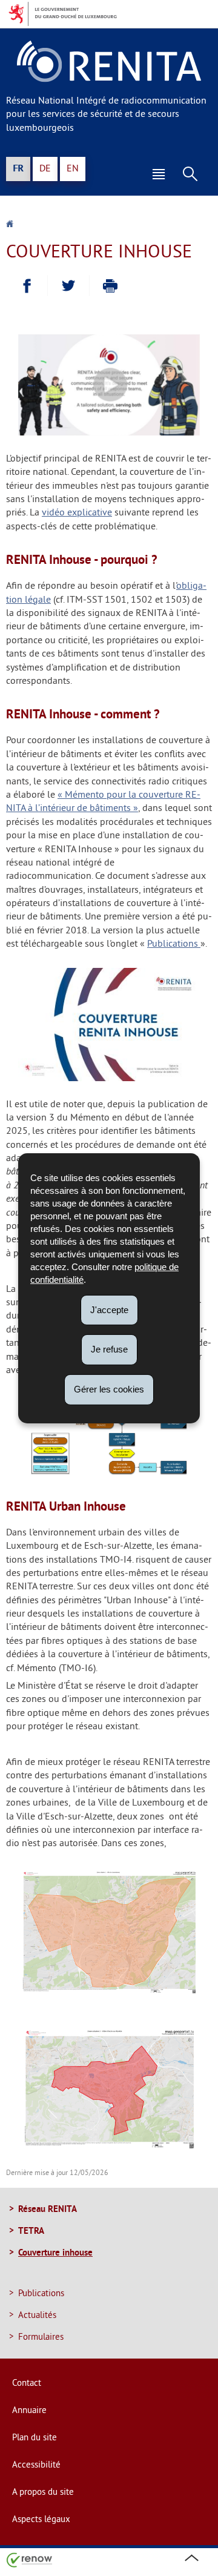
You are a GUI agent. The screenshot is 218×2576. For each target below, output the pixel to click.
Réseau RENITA (48, 2209)
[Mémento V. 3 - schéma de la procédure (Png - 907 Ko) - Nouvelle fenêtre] (109, 1473)
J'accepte (109, 1309)
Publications (174, 944)
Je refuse (109, 1349)
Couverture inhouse (55, 2252)
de (45, 169)
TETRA (31, 2230)
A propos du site (43, 2493)
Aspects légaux (41, 2520)
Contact (27, 2384)
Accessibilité (36, 2465)
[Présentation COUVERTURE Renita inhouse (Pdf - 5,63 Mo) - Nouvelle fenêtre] (109, 1079)
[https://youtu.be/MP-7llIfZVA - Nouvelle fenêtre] (109, 433)
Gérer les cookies (109, 1389)
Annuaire (29, 2411)
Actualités (37, 2316)
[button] (159, 174)
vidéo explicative (77, 513)
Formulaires (41, 2338)
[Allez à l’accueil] (10, 225)
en (73, 169)
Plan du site (35, 2438)
